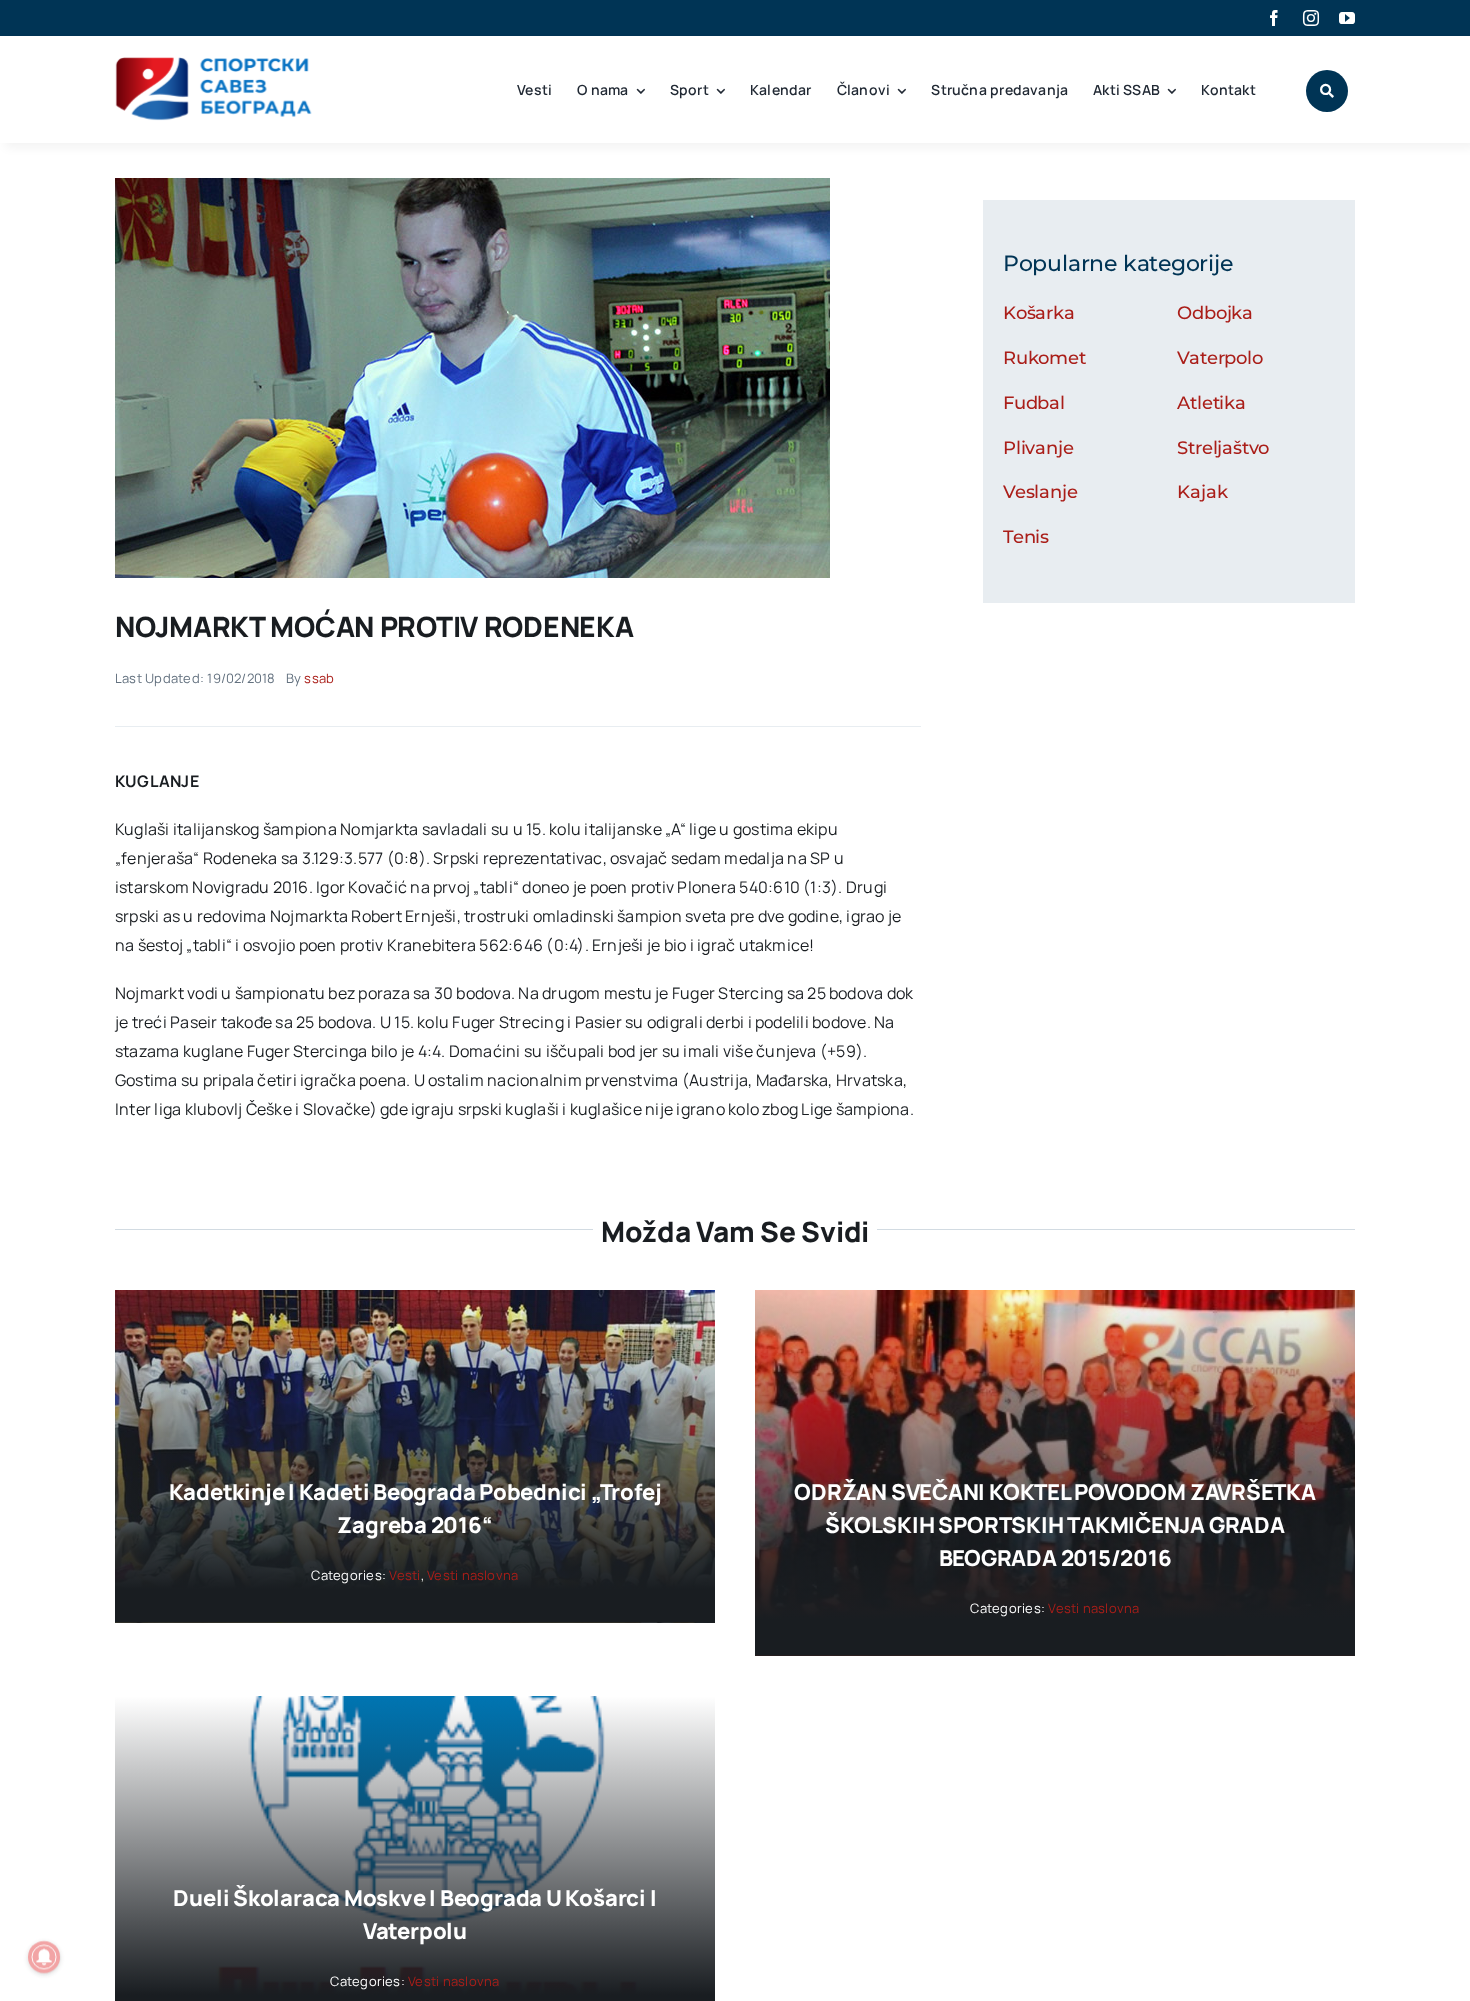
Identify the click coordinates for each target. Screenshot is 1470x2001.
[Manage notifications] (44, 1957)
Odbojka (1215, 313)
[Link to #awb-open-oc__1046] (1327, 91)
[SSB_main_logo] (214, 64)
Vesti (404, 1575)
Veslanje (1040, 492)
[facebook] (1274, 18)
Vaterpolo (1219, 358)
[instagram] (1311, 18)
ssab (319, 678)
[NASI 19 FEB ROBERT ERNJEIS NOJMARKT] (472, 186)
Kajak (1202, 492)
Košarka (1039, 313)
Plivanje (1038, 448)
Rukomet (1044, 358)
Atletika (1211, 403)
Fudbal (1034, 403)
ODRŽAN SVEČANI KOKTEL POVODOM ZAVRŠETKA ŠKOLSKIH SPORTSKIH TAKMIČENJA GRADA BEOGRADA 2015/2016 (1054, 1525)
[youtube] (1347, 18)
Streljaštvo (1223, 448)
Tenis (1026, 537)
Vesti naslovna (472, 1575)
